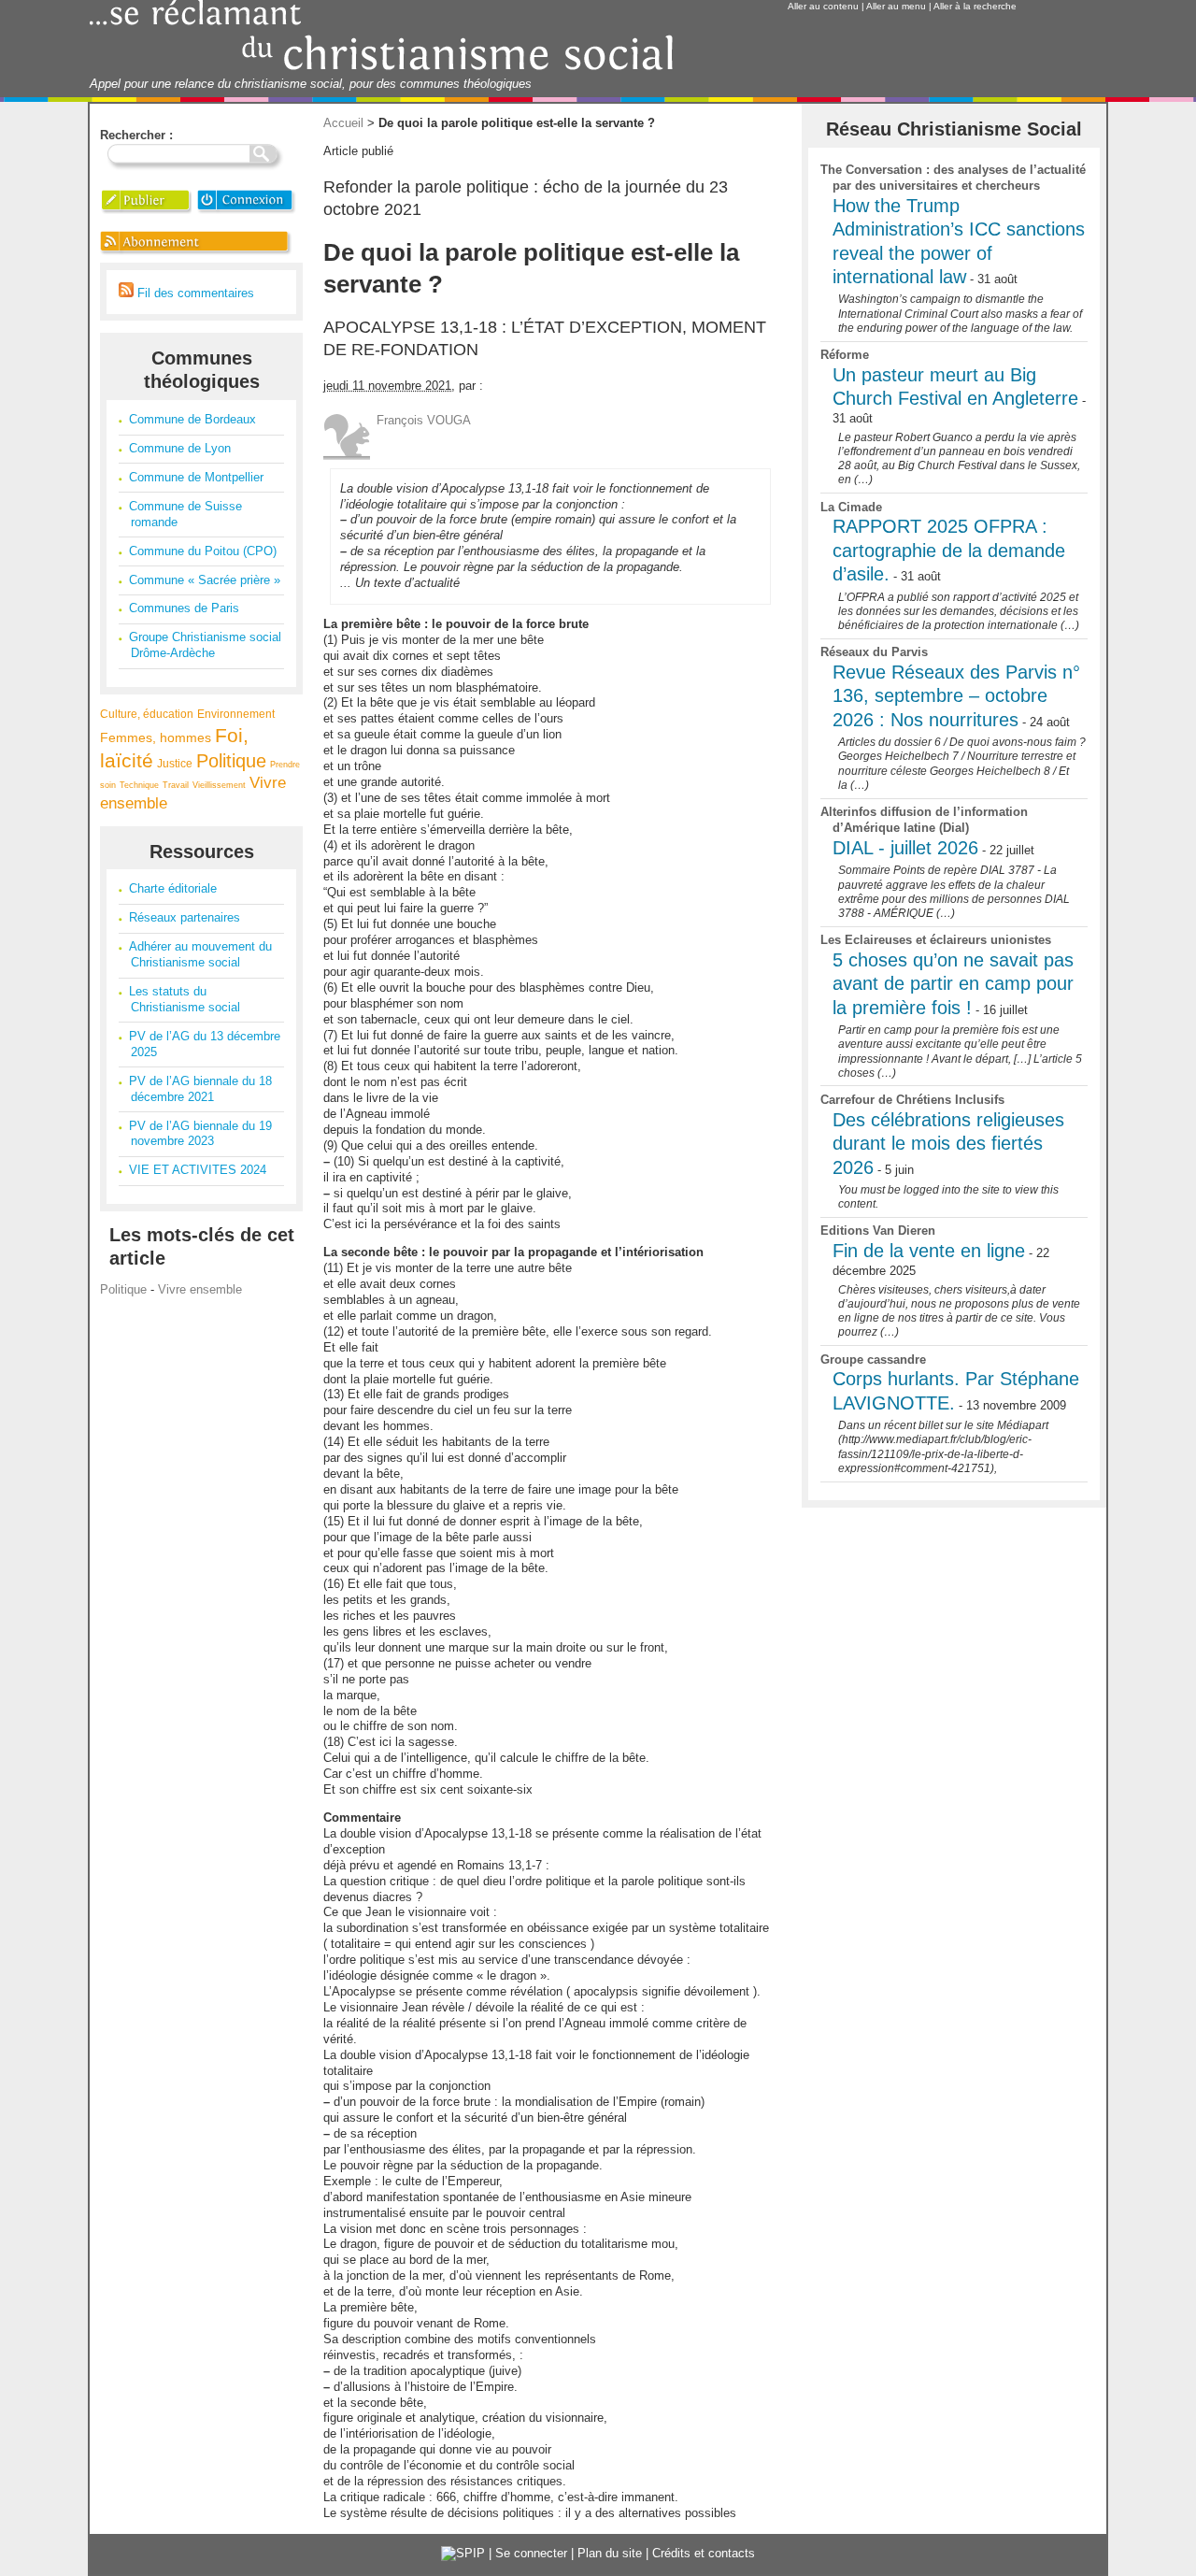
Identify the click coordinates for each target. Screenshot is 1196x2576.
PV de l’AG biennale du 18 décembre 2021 (200, 1089)
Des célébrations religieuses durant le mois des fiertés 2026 (948, 1144)
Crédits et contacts (704, 2553)
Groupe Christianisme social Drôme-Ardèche (205, 645)
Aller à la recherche (975, 6)
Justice (175, 763)
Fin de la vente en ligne (929, 1251)
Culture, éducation (147, 714)
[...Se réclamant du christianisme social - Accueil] (382, 68)
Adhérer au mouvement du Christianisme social (200, 954)
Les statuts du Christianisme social (185, 999)
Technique (139, 785)
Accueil (343, 123)
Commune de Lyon (180, 448)
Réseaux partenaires (185, 917)
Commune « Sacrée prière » (205, 580)
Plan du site (610, 2553)
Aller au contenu (823, 6)
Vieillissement (219, 785)
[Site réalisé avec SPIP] (463, 2553)
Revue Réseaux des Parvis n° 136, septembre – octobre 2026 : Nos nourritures (956, 696)
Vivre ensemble (200, 1289)
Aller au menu (896, 6)
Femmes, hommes (156, 737)
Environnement (236, 714)
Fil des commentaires (194, 293)
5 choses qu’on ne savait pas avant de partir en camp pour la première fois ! (953, 984)
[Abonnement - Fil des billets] (197, 254)
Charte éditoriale (173, 888)
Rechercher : (136, 135)
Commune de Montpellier (196, 477)
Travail (176, 785)
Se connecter (531, 2553)
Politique (231, 761)
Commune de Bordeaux (192, 419)
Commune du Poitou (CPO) (203, 551)
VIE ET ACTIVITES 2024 (198, 1170)
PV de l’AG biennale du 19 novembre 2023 (200, 1134)
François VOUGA (424, 420)
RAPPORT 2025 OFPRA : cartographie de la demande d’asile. (949, 550)
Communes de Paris (184, 608)
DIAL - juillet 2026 (905, 848)
